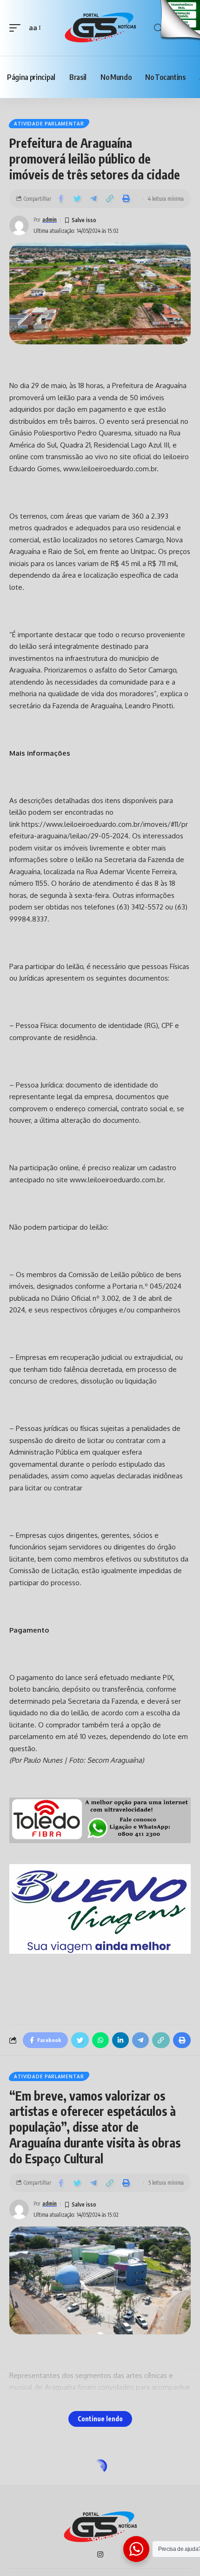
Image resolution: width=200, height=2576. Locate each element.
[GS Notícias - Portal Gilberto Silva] (100, 28)
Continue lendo (100, 2419)
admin (50, 220)
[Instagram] (100, 2555)
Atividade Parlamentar (49, 124)
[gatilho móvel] (17, 28)
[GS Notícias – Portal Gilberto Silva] (100, 2527)
